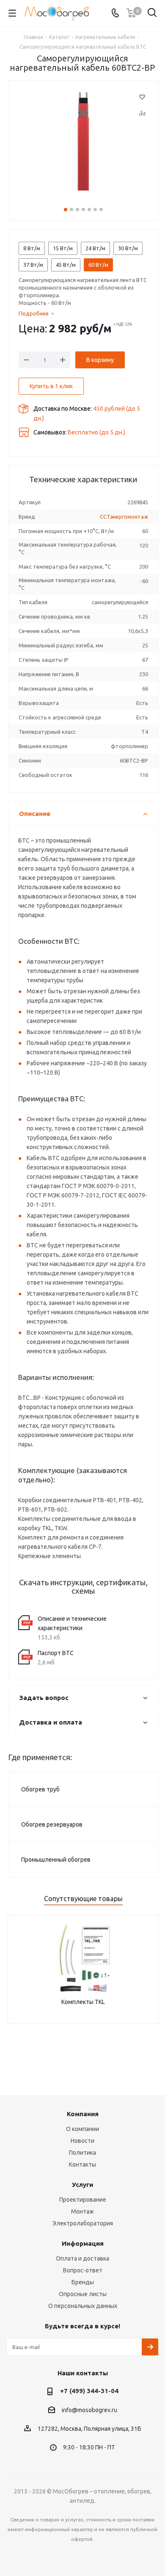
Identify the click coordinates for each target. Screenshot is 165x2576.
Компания (83, 2114)
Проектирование (83, 2200)
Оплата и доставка (82, 2258)
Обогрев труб (40, 1789)
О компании (82, 2129)
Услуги (82, 2185)
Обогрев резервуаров (52, 1824)
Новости (82, 2141)
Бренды (83, 2282)
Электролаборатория (83, 2223)
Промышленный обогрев (56, 1860)
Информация (83, 2243)
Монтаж (82, 2211)
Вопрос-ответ (83, 2270)
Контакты (82, 2164)
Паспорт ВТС (56, 1653)
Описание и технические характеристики (72, 1623)
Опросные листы (83, 2294)
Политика (82, 2153)
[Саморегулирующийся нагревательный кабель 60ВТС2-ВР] (83, 142)
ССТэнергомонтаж (124, 517)
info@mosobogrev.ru (89, 2410)
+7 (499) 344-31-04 (89, 2391)
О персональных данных (83, 2306)
